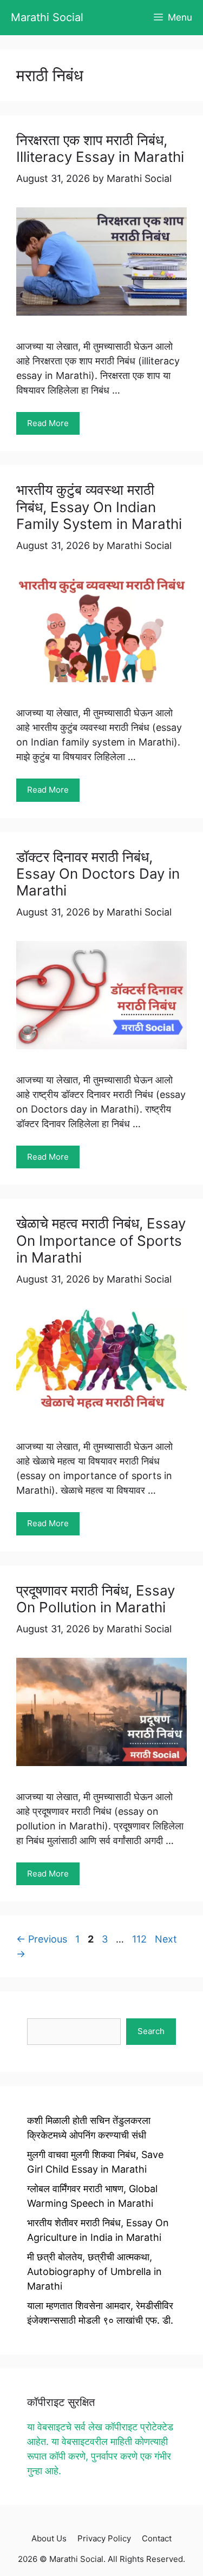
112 (140, 1939)
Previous (42, 1939)
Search (151, 2031)
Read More (48, 423)
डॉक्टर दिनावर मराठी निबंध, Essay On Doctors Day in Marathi (98, 874)
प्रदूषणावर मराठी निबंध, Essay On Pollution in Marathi (96, 1599)
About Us (49, 2538)
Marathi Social (47, 17)
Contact (157, 2538)
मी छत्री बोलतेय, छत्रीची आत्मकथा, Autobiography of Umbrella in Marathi (94, 2271)
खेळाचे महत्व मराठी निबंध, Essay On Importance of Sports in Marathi (101, 1240)
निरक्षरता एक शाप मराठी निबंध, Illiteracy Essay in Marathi (100, 148)
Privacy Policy (104, 2538)
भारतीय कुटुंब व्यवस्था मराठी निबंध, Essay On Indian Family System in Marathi (99, 506)
